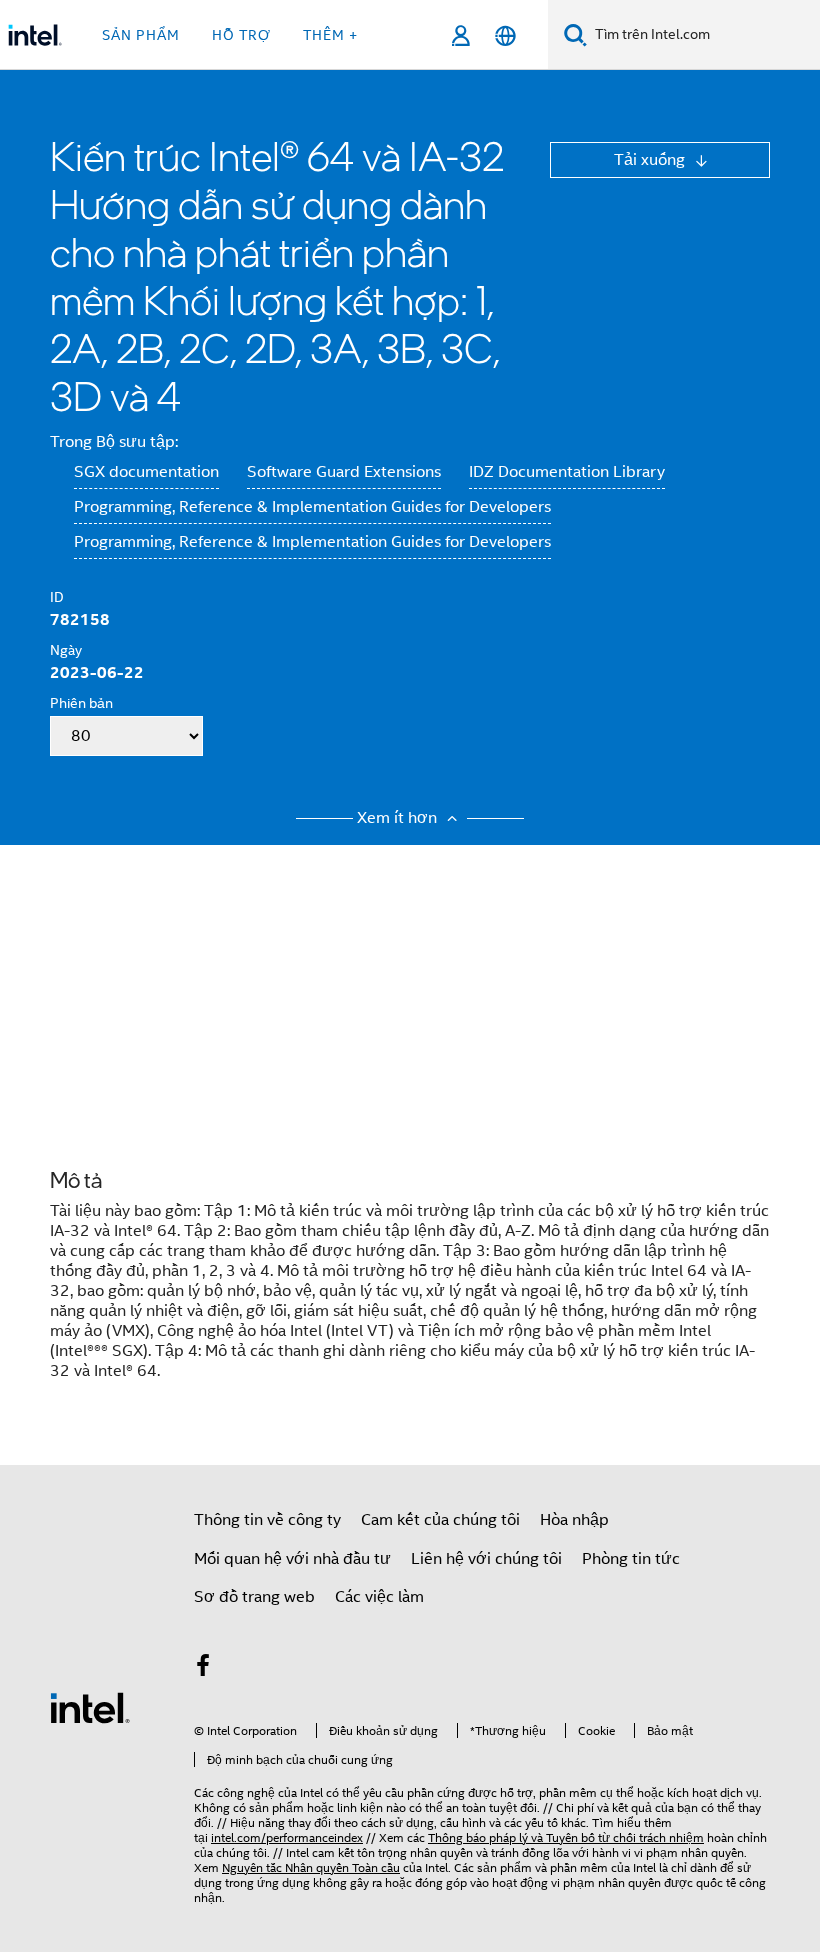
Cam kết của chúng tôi (440, 1520)
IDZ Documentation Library (567, 472)
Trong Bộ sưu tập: (114, 442)
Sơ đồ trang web (254, 1597)
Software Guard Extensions (344, 472)
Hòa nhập (574, 1520)
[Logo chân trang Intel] (90, 1707)
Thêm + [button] (330, 35)
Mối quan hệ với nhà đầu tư (292, 1559)
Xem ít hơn (399, 818)
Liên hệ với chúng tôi (486, 1559)
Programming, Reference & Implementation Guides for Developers (312, 507)
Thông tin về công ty (267, 1520)
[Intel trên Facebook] (203, 1669)
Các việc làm (379, 1597)
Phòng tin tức (631, 1559)
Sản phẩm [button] (141, 35)
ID (57, 597)
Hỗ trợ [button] (241, 35)
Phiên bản (81, 703)
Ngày (66, 650)
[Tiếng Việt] (505, 35)
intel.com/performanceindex (287, 1837)
